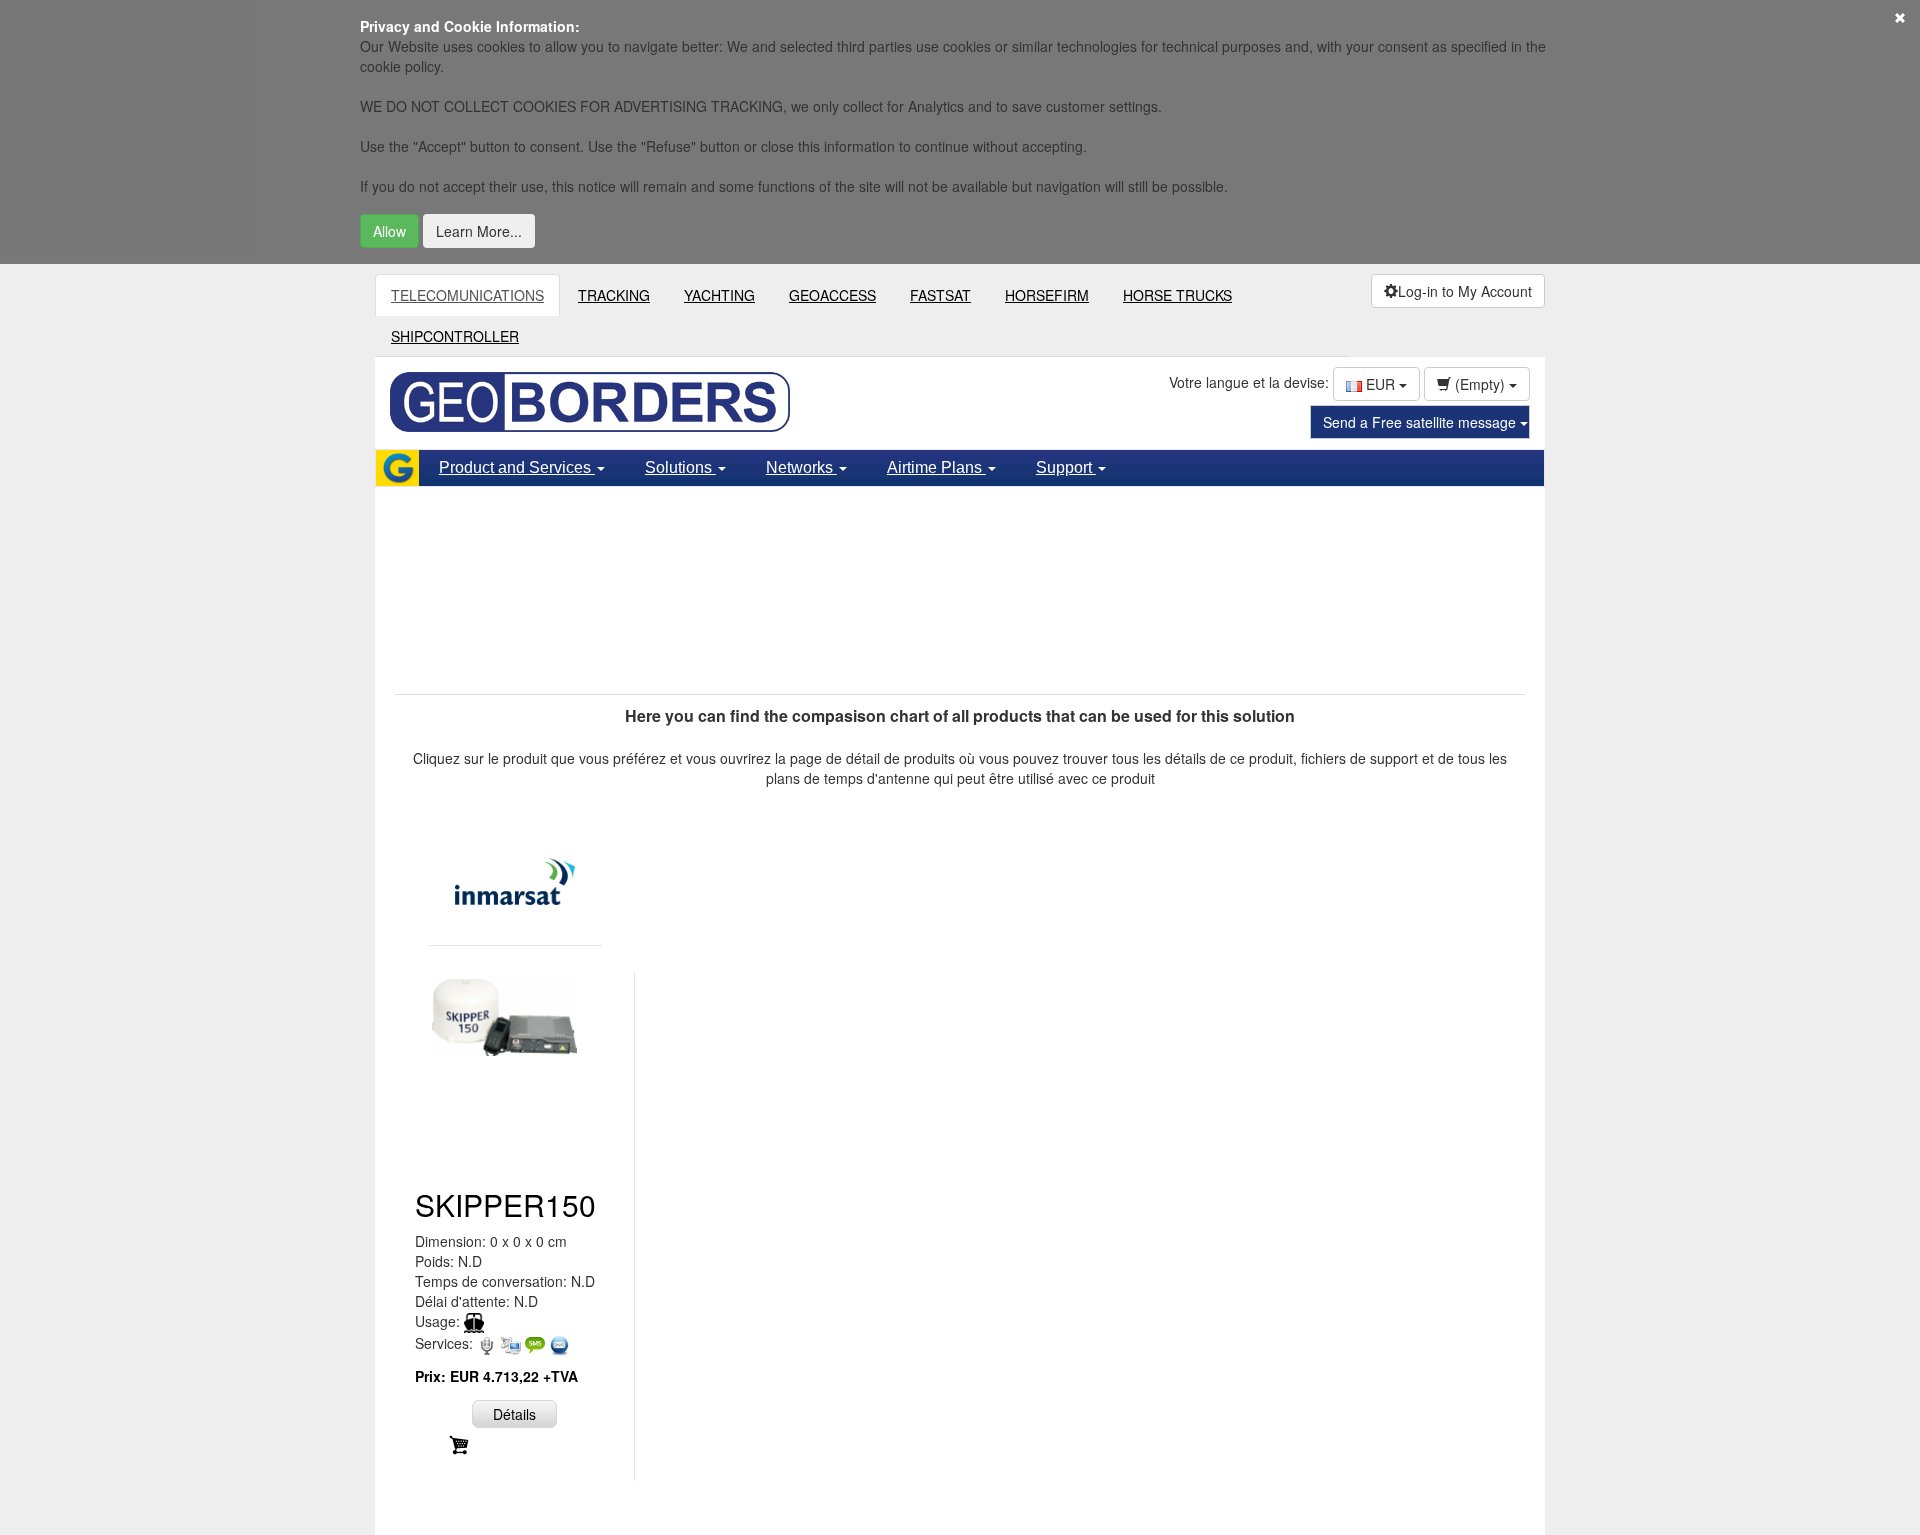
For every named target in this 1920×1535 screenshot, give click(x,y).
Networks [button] (801, 467)
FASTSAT (940, 295)
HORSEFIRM (1047, 295)
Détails (514, 1414)
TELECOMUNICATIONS (467, 295)
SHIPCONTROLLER (455, 336)
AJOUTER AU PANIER (526, 1443)
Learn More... (479, 231)
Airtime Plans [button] (936, 467)
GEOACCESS (832, 295)
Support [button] (1066, 467)
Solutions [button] (680, 467)
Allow (389, 231)
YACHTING (719, 295)
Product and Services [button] (517, 467)
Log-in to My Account (1465, 291)
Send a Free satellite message (1421, 422)
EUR (1380, 384)
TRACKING (614, 295)
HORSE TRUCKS (1177, 295)
